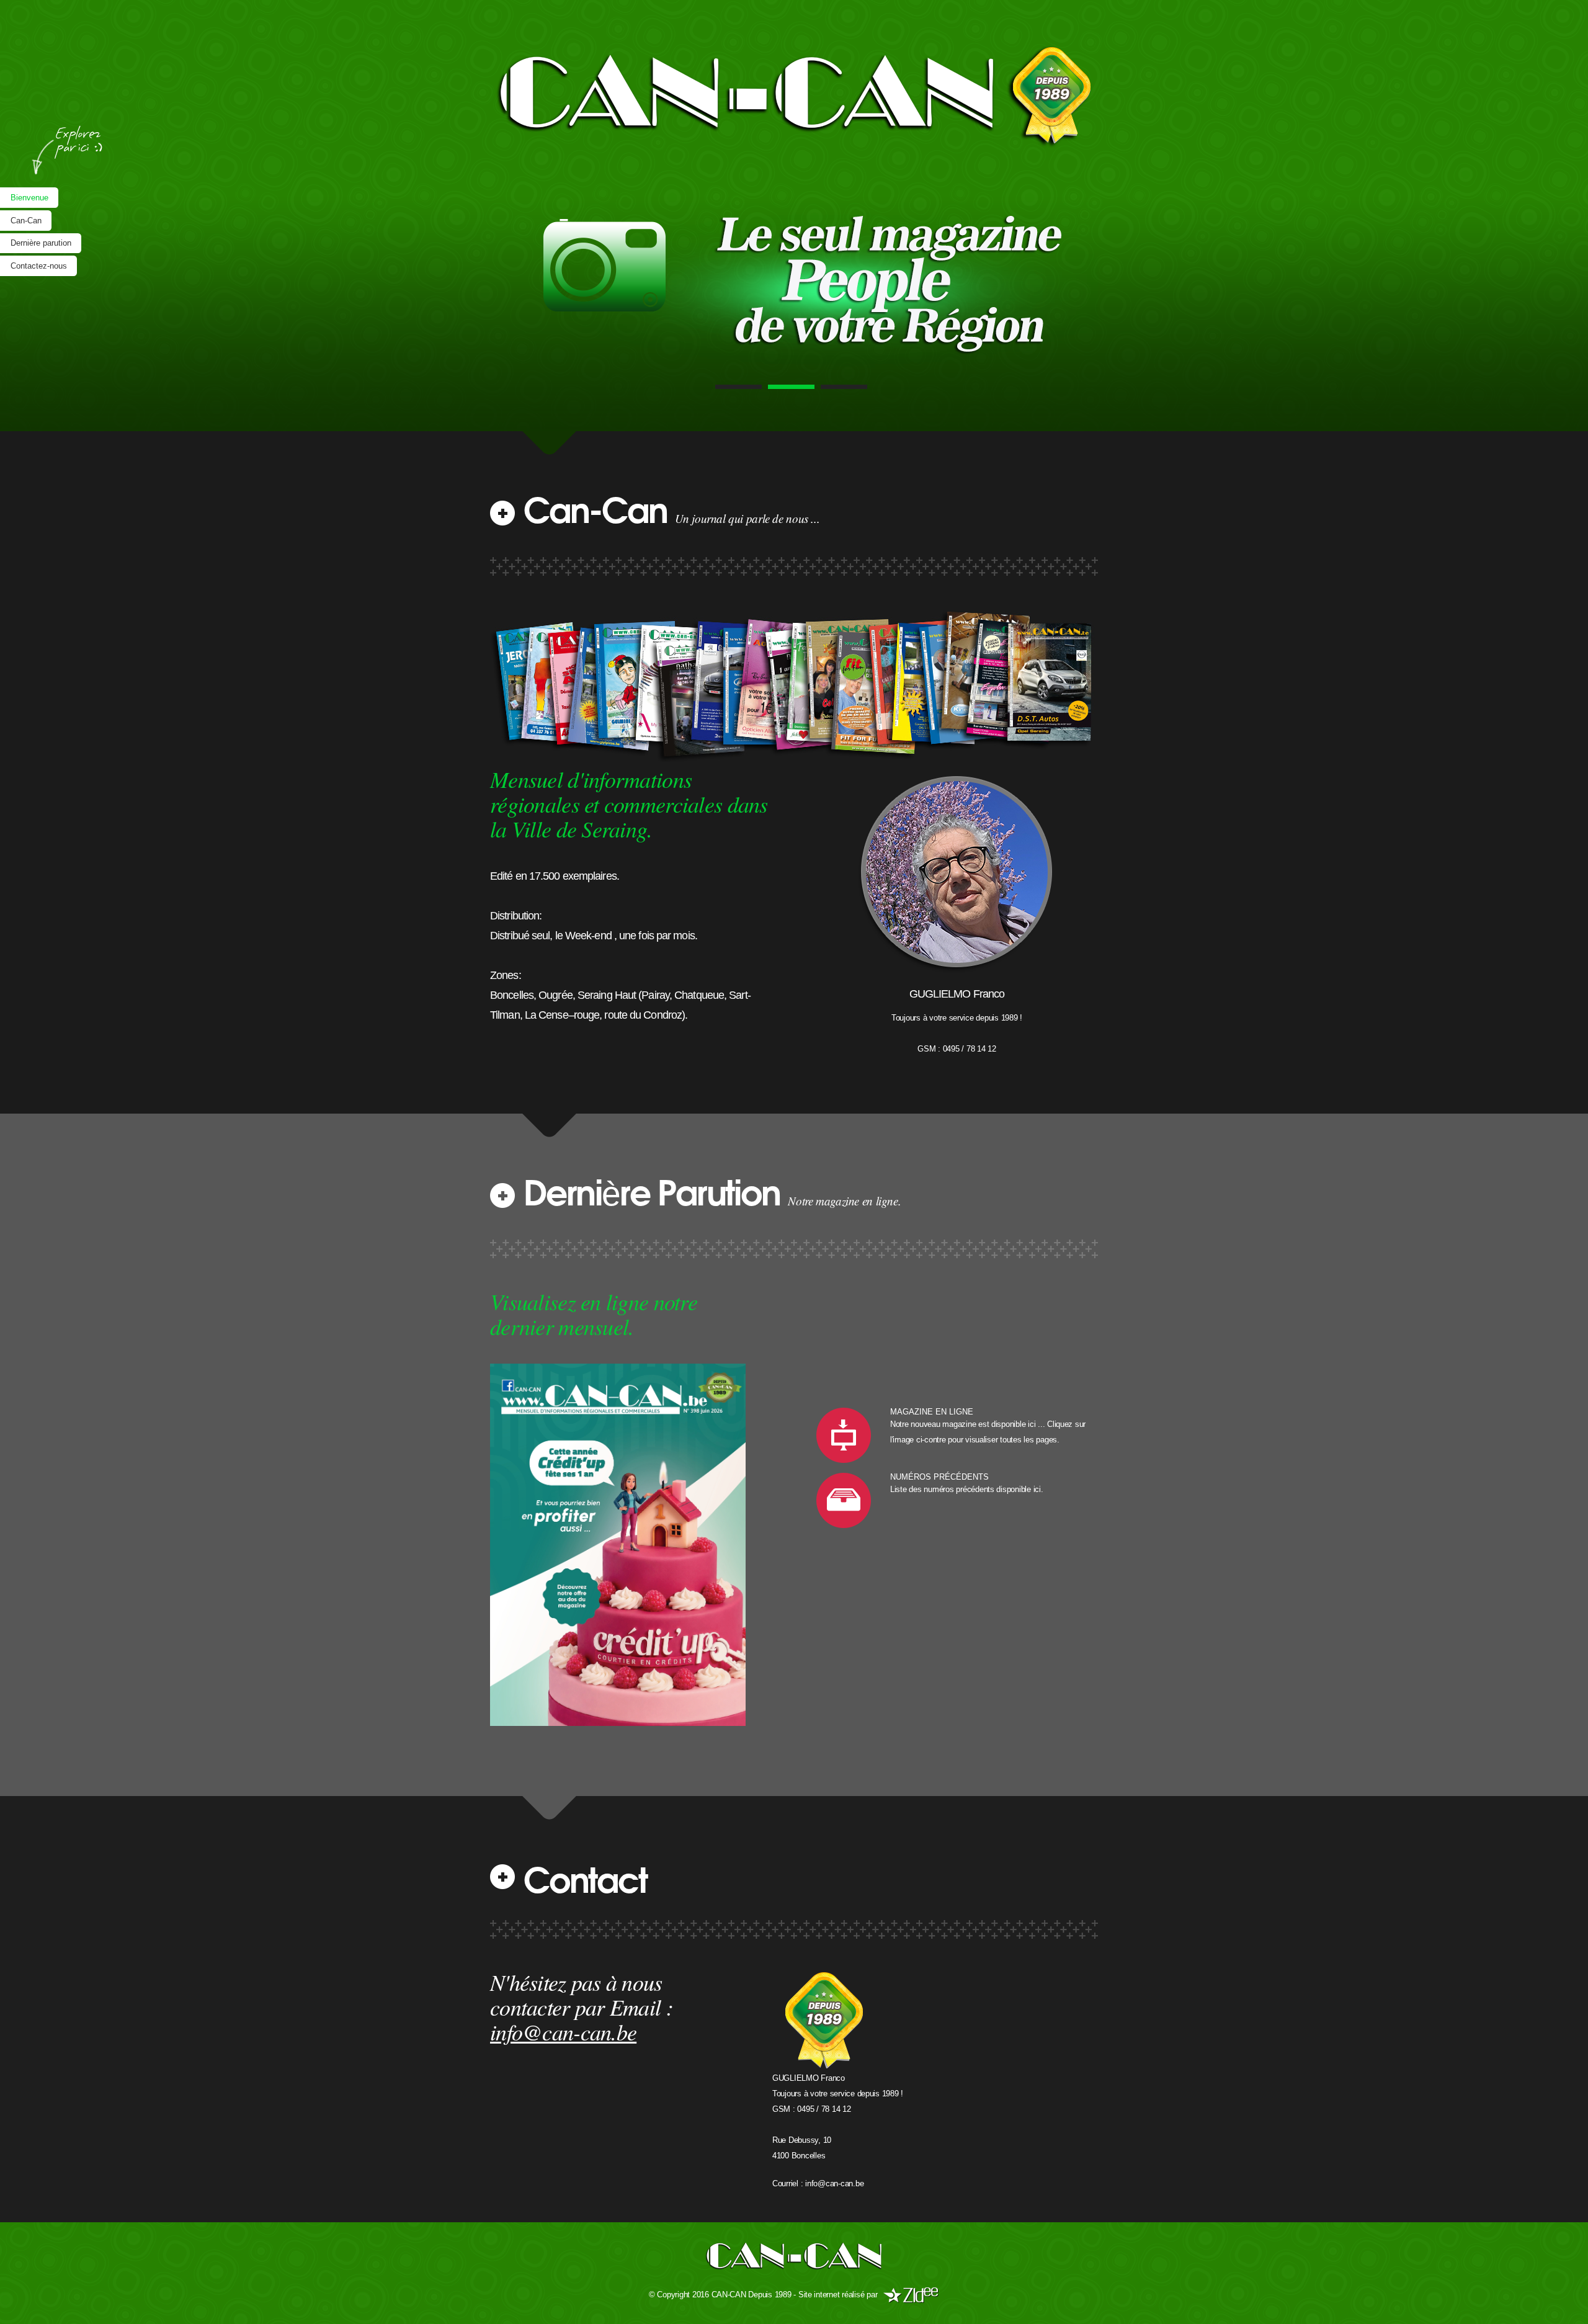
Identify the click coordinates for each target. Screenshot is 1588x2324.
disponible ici (1018, 1489)
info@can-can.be (834, 2183)
